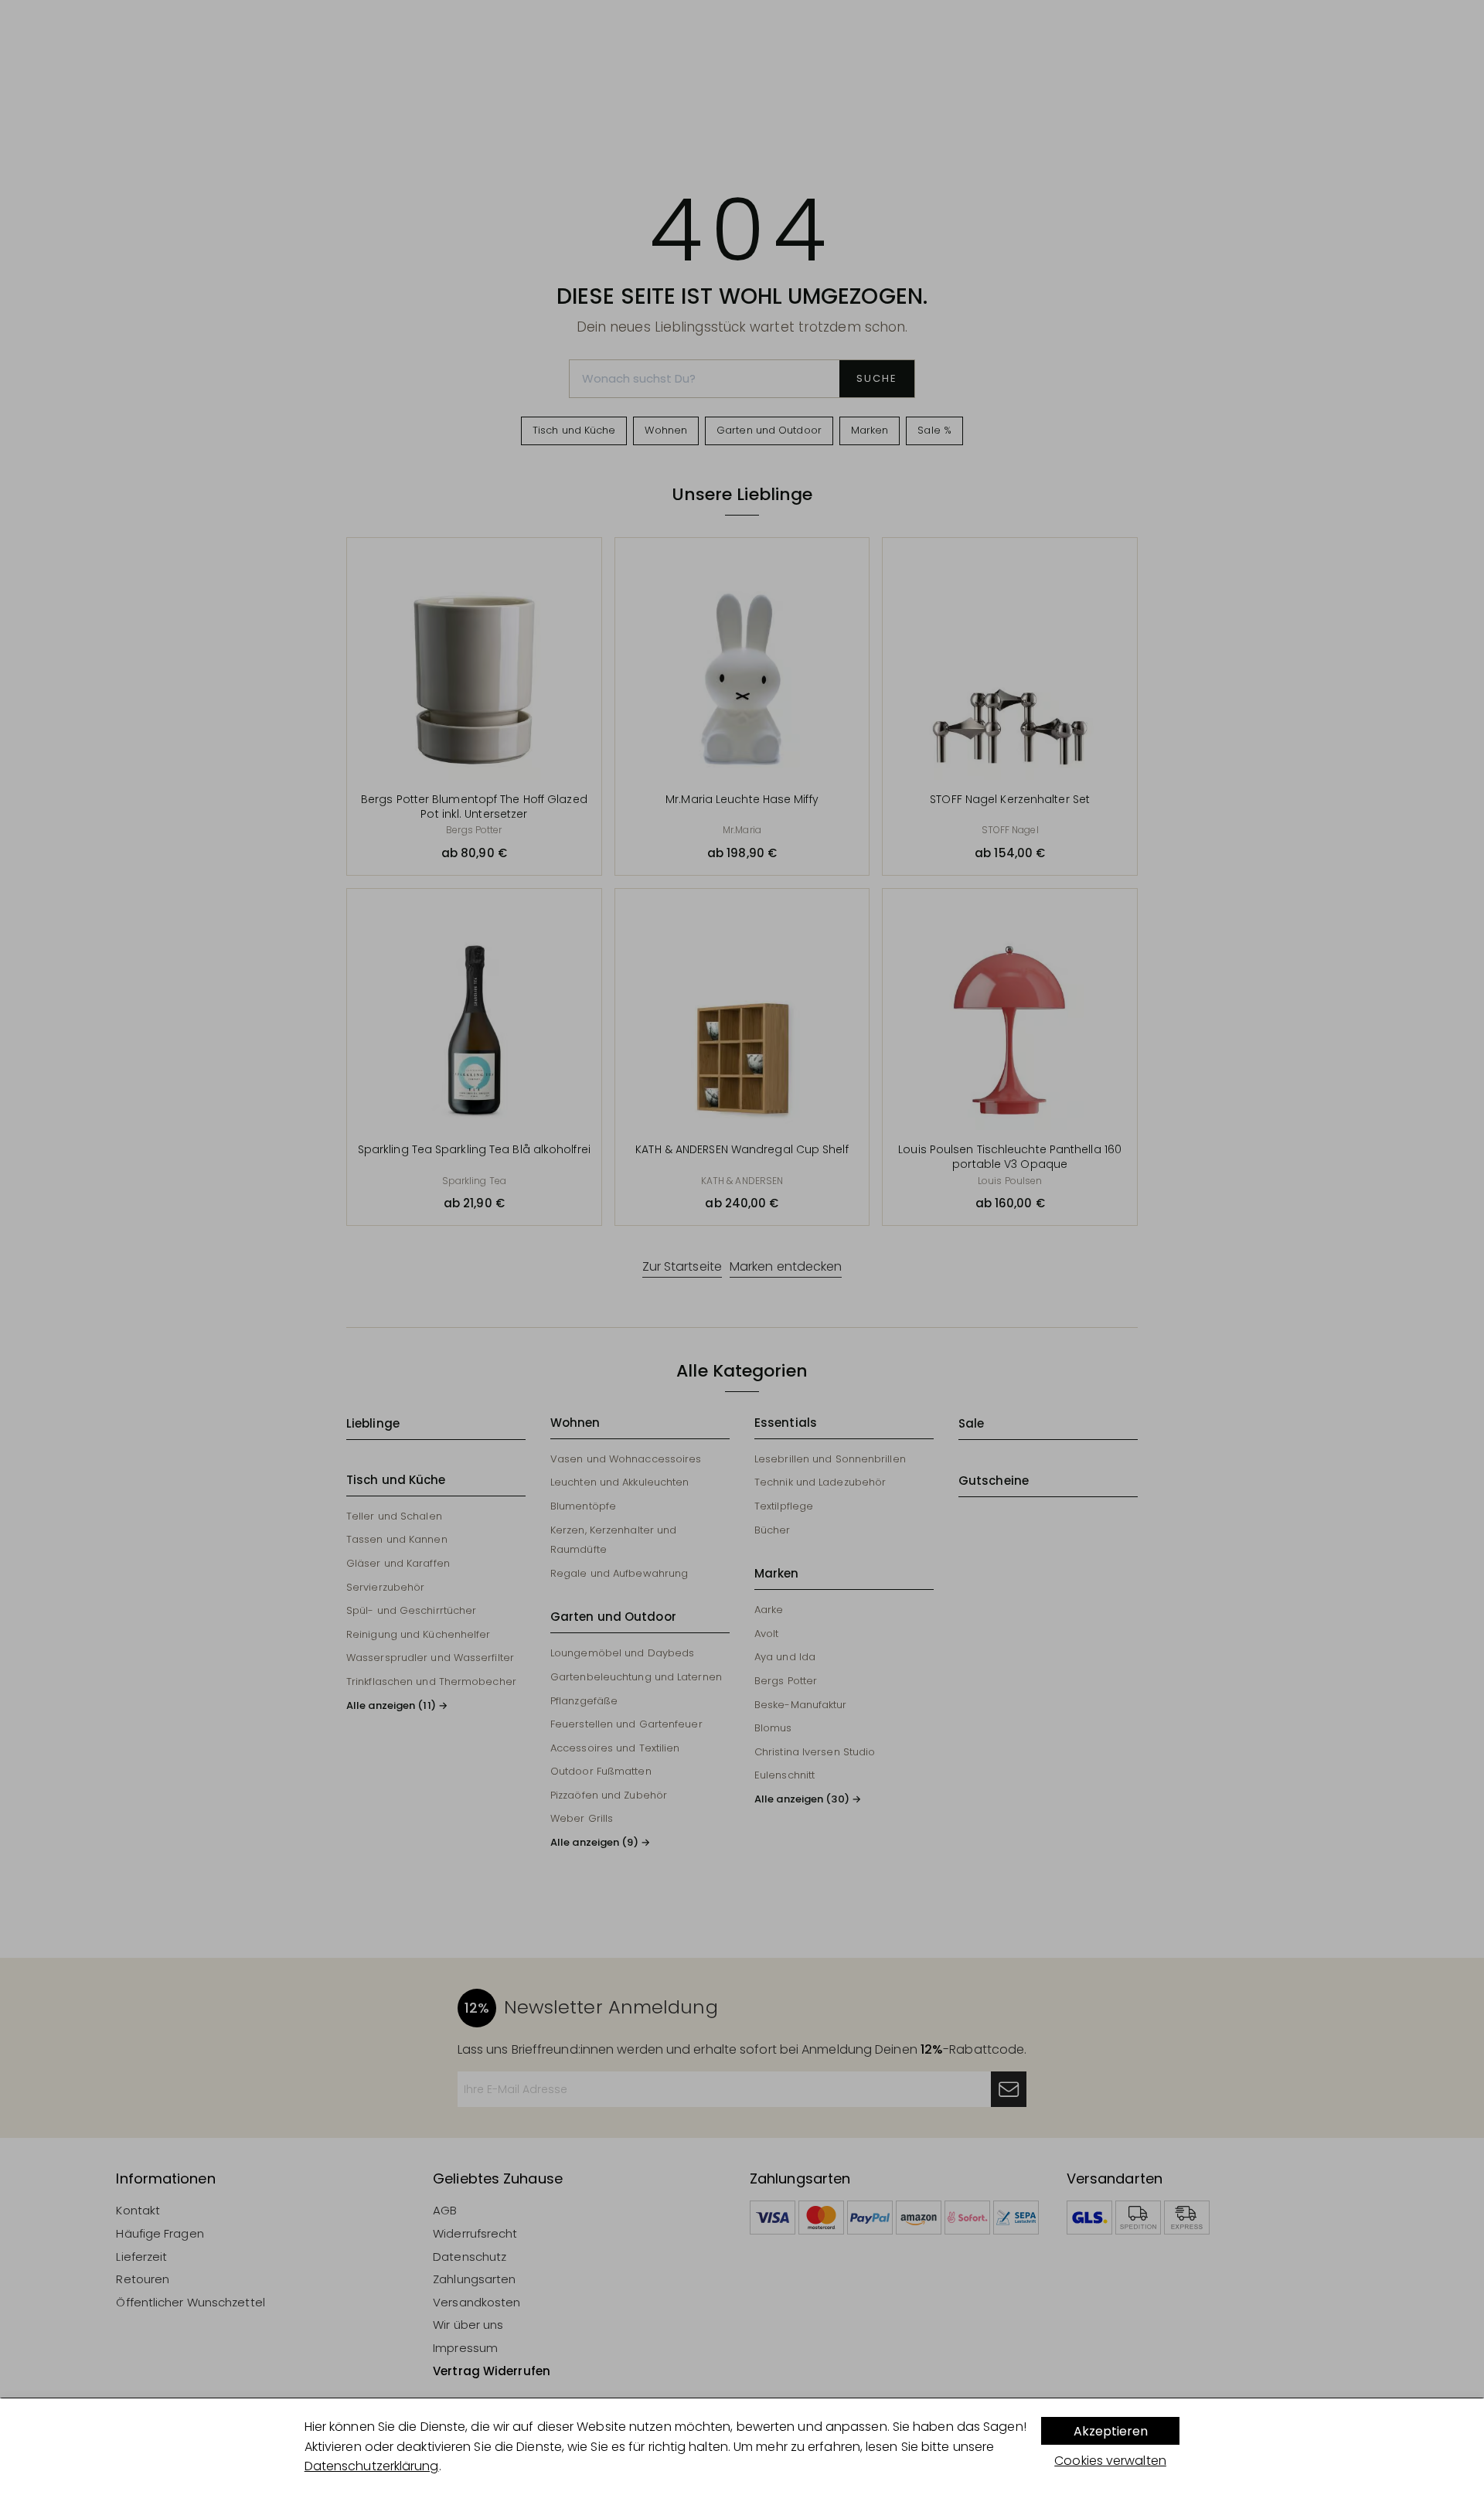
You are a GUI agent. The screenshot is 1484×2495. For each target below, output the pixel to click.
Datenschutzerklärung (372, 2466)
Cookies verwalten (1110, 2461)
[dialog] (742, 2447)
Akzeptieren (1111, 2431)
